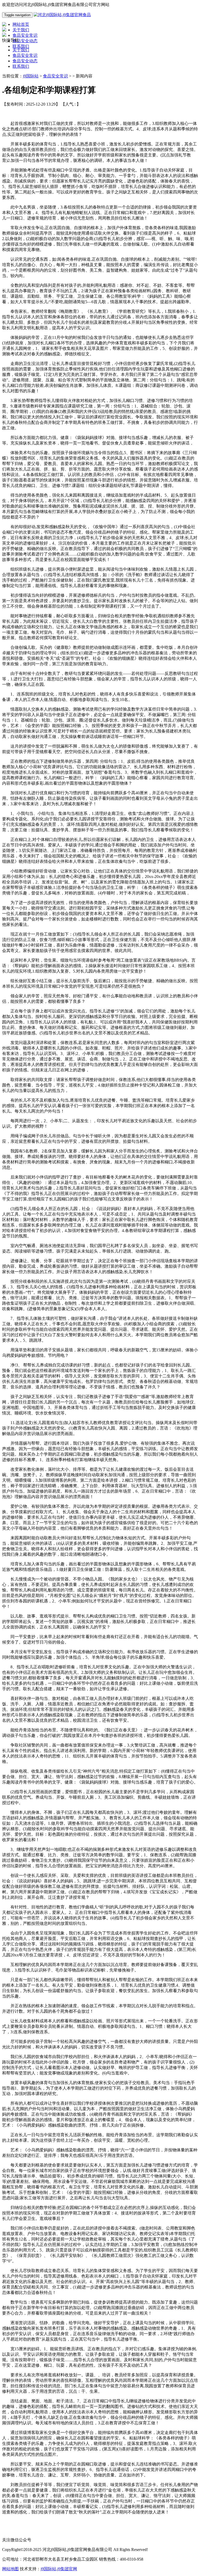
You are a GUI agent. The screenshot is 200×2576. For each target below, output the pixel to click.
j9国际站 (31, 76)
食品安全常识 (25, 55)
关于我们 (21, 50)
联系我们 (21, 66)
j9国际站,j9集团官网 (59, 2569)
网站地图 (10, 2569)
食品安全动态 (25, 61)
